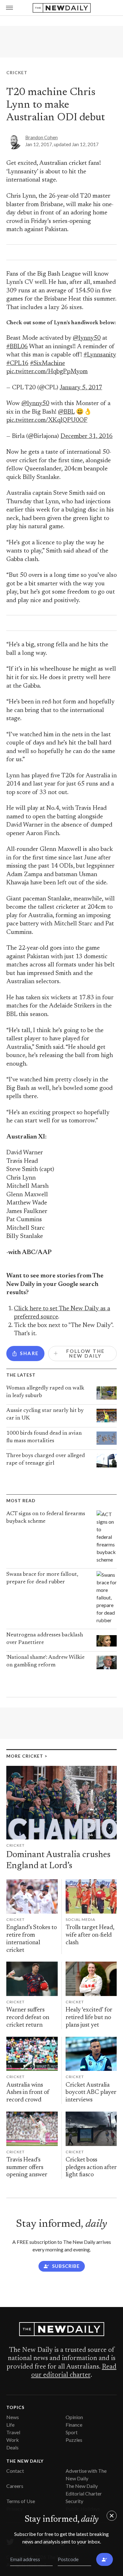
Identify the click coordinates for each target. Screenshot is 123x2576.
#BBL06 (17, 347)
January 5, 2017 (81, 388)
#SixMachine (47, 364)
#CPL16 (17, 364)
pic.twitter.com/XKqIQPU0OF (47, 420)
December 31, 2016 (87, 436)
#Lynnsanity (100, 355)
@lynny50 (87, 338)
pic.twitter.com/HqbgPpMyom (47, 372)
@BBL (66, 412)
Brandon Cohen (41, 137)
